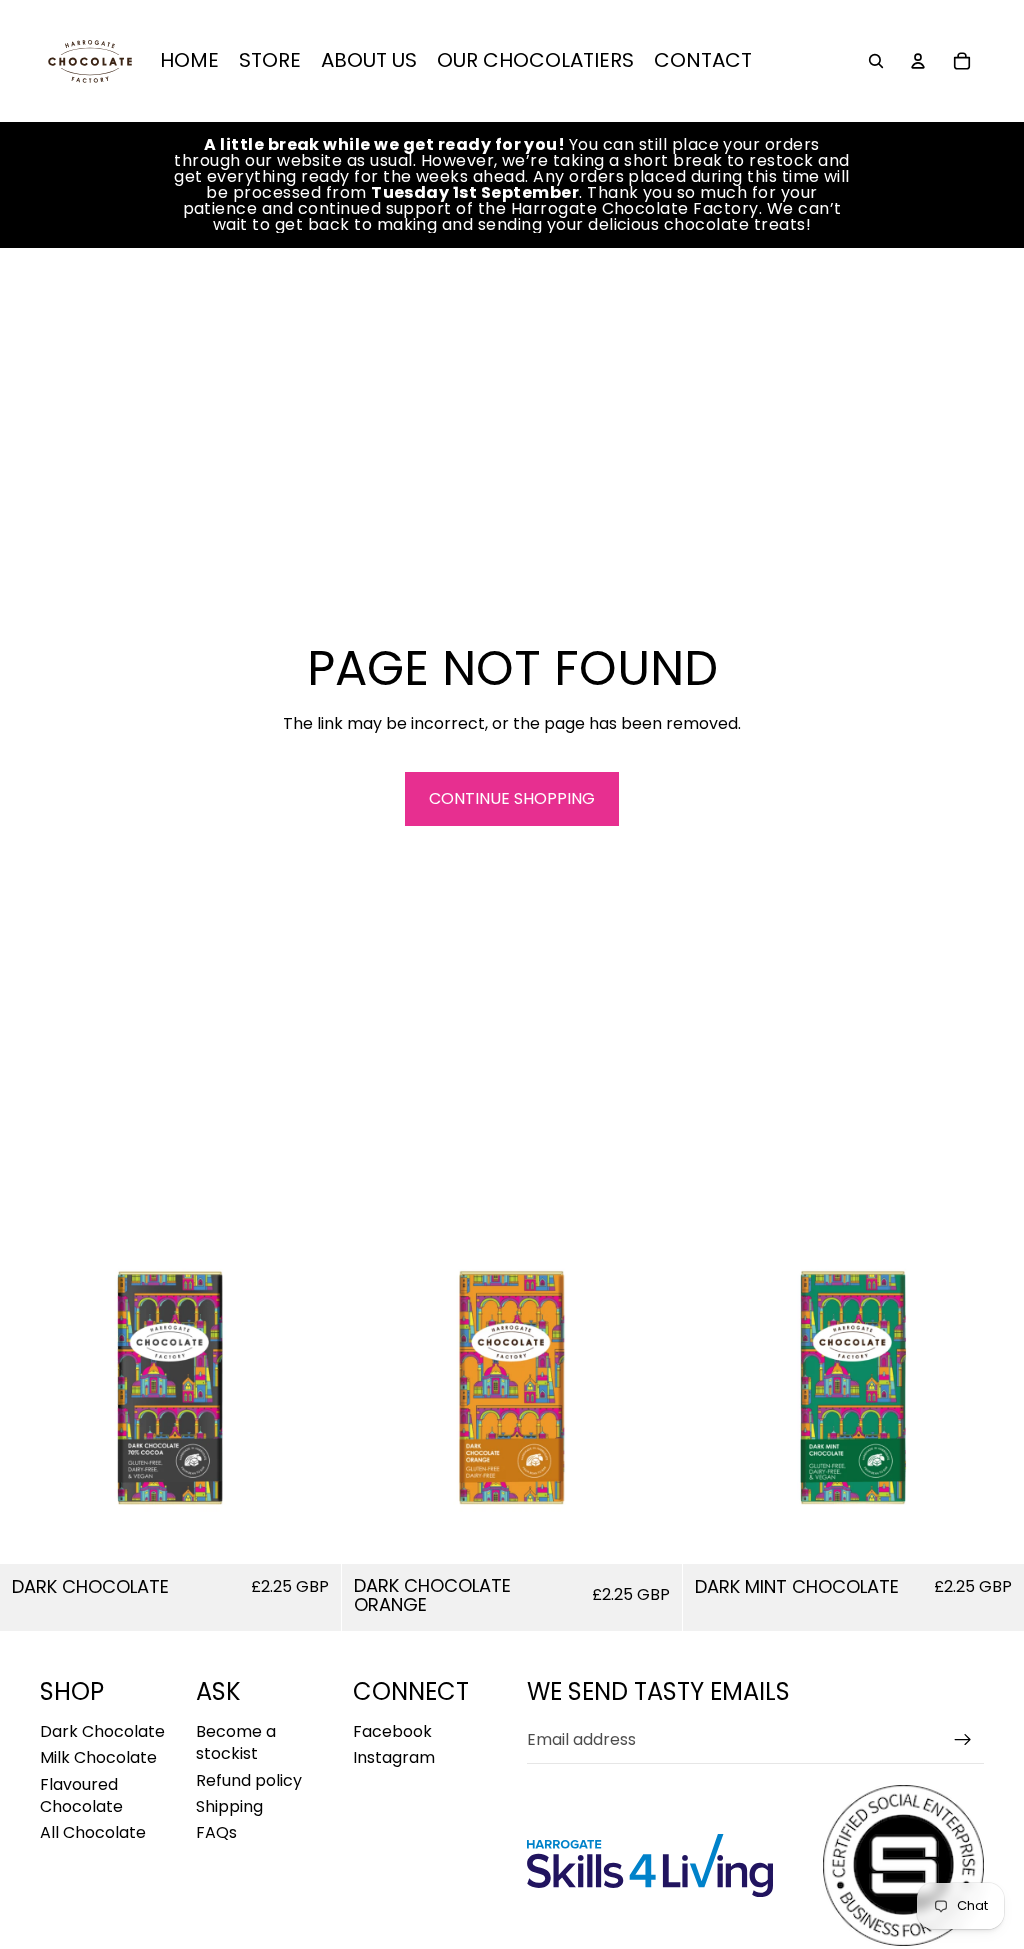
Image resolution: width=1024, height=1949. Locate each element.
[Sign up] (963, 1740)
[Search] (876, 61)
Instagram (394, 1757)
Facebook (392, 1731)
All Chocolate (93, 1832)
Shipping (229, 1806)
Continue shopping (512, 798)
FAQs (216, 1832)
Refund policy (249, 1780)
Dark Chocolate (102, 1731)
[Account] (918, 61)
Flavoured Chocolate (81, 1795)
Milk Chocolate (98, 1757)
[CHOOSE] (310, 1533)
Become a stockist (236, 1742)
